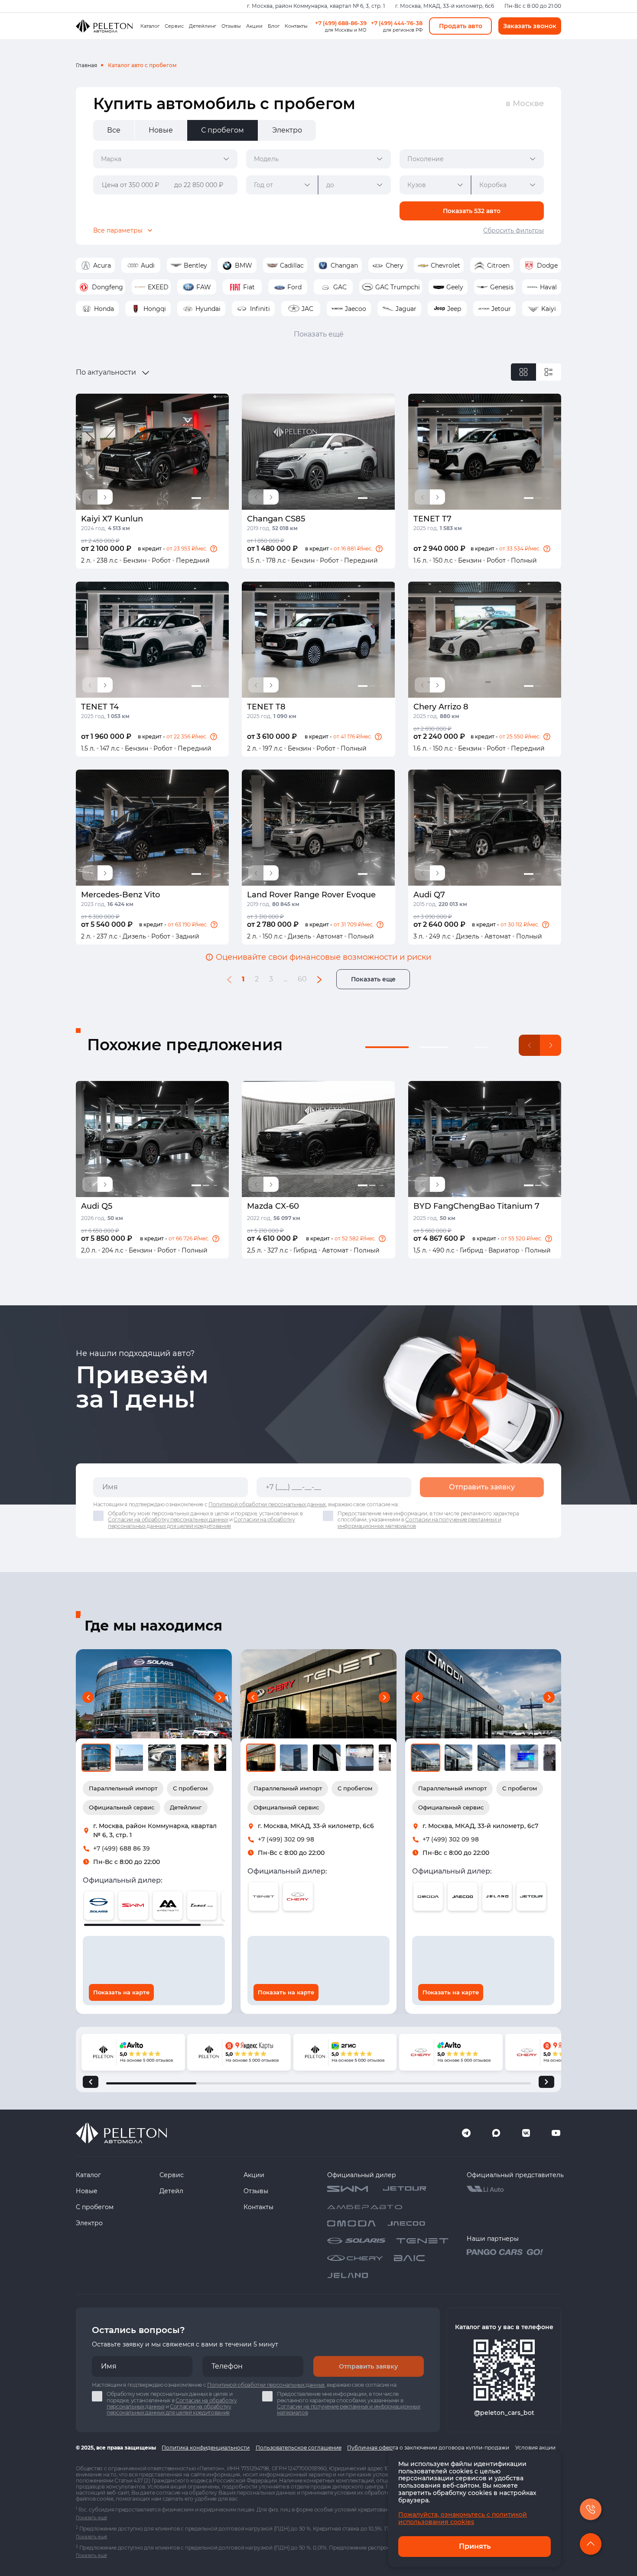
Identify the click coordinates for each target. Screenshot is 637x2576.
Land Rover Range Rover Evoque (311, 895)
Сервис (174, 26)
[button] (214, 549)
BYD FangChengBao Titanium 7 (476, 1206)
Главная (86, 65)
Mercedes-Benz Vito (120, 895)
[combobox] (165, 159)
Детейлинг (203, 26)
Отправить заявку (482, 1487)
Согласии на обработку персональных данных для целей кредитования (201, 1523)
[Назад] (91, 2082)
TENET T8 (266, 707)
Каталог (150, 26)
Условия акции (535, 2448)
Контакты (296, 26)
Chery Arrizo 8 (441, 707)
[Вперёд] (546, 2082)
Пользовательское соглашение (299, 2448)
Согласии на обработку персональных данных (168, 1519)
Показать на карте (121, 1992)
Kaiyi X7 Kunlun (112, 519)
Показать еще (373, 979)
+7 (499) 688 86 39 (122, 1848)
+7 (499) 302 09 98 (286, 1839)
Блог (274, 26)
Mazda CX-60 (273, 1206)
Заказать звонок (530, 26)
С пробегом (95, 2207)
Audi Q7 (429, 895)
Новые (87, 2191)
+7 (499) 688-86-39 (341, 23)
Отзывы (231, 26)
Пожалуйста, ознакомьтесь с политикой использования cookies (463, 2518)
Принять (475, 2546)
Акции (254, 26)
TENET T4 (100, 707)
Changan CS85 (276, 519)
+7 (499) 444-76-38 (397, 23)
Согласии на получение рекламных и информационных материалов (419, 1523)
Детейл (171, 2191)
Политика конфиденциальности (206, 2448)
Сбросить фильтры (513, 230)
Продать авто (461, 26)
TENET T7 (432, 519)
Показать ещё (319, 334)
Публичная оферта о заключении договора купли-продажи (428, 2448)
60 (302, 979)
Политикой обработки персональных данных (267, 1504)
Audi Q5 (97, 1206)
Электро (89, 2223)
